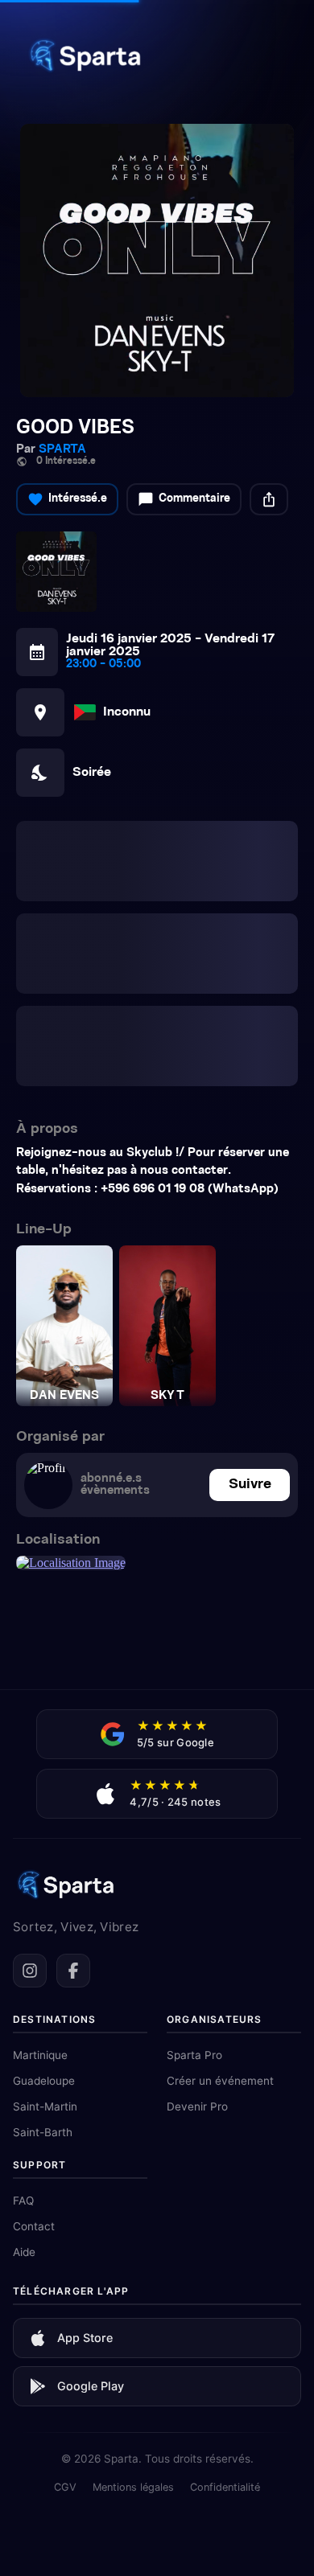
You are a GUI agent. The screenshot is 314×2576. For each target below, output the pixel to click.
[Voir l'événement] (157, 260)
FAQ (23, 1974)
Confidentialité (225, 2260)
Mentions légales (133, 2260)
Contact (34, 2000)
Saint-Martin (45, 1880)
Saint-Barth (43, 1905)
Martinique (40, 1828)
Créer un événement (220, 1854)
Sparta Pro (194, 1828)
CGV (65, 2260)
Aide (24, 2025)
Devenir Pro (197, 1880)
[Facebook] (73, 1744)
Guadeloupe (44, 1854)
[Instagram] (30, 1744)
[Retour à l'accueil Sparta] (85, 76)
